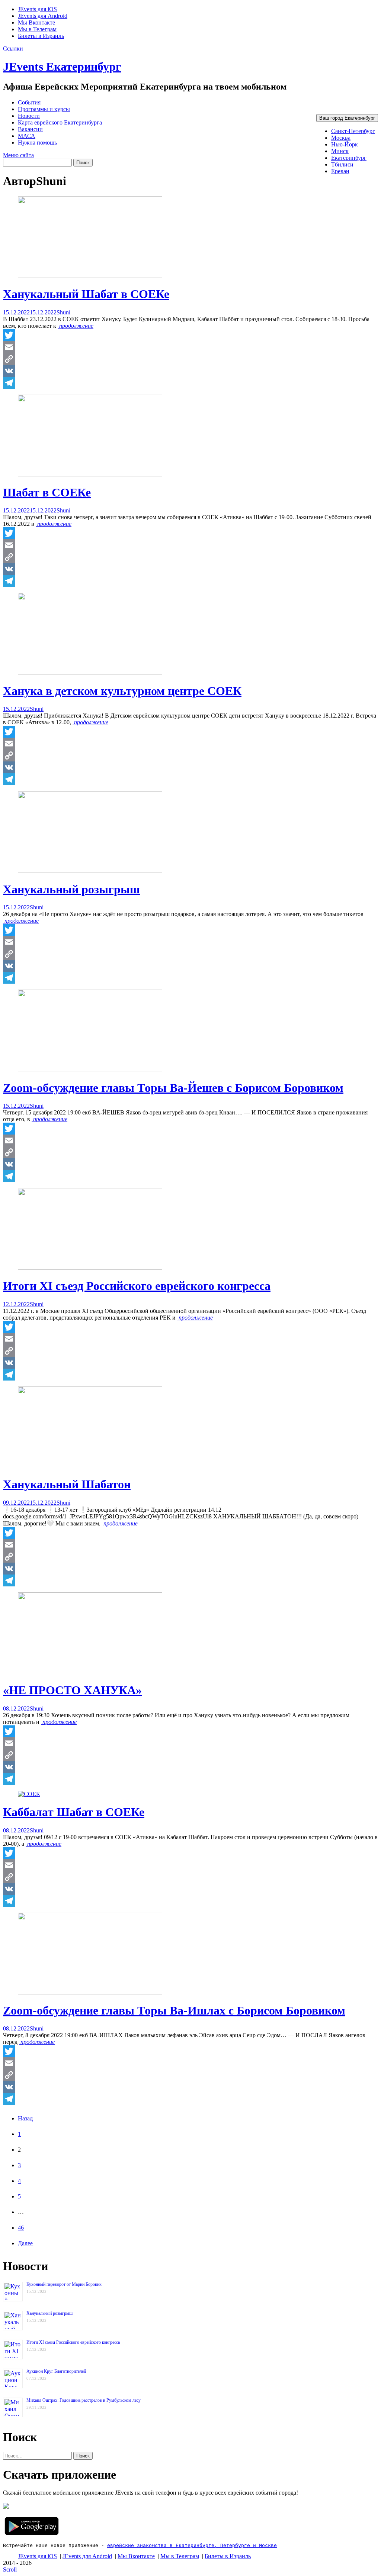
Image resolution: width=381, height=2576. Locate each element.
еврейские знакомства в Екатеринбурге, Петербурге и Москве (192, 2545)
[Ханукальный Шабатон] (90, 1466)
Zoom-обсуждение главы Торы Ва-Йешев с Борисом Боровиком (173, 1088)
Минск (340, 151)
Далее (25, 2243)
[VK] (190, 371)
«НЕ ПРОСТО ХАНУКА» (72, 1690)
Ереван (340, 171)
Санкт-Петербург (353, 131)
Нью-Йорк (345, 144)
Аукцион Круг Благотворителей (56, 2371)
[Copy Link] (190, 359)
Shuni (63, 312)
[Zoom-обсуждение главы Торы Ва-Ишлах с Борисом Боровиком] (90, 1992)
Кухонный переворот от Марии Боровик (64, 2284)
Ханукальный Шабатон (67, 1484)
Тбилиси (342, 164)
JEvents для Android (43, 16)
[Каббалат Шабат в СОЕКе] (29, 1794)
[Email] (190, 347)
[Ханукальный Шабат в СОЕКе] (90, 276)
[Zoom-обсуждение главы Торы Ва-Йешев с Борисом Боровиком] (90, 1069)
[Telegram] (190, 383)
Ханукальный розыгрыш (71, 889)
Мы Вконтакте (36, 22)
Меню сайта (18, 155)
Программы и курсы (44, 109)
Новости (29, 116)
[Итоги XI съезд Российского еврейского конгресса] (90, 1268)
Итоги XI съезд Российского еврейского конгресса (137, 1286)
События (29, 102)
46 (21, 2228)
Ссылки (13, 48)
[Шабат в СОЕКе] (90, 474)
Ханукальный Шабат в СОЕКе (86, 294)
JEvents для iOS (37, 9)
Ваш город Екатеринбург (347, 118)
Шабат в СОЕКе (47, 492)
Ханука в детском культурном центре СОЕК (122, 691)
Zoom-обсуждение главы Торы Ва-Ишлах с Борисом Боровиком (174, 2010)
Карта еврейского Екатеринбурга (60, 122)
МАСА (27, 136)
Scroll (10, 2569)
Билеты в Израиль (41, 36)
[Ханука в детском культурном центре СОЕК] (90, 672)
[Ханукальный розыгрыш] (90, 871)
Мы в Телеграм (37, 29)
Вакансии (30, 129)
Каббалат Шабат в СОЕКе (74, 1812)
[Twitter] (190, 335)
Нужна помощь (37, 143)
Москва (341, 138)
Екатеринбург (349, 158)
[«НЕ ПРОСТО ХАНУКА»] (90, 1672)
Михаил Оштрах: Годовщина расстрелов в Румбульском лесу (84, 2400)
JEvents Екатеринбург (62, 67)
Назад (25, 2118)
